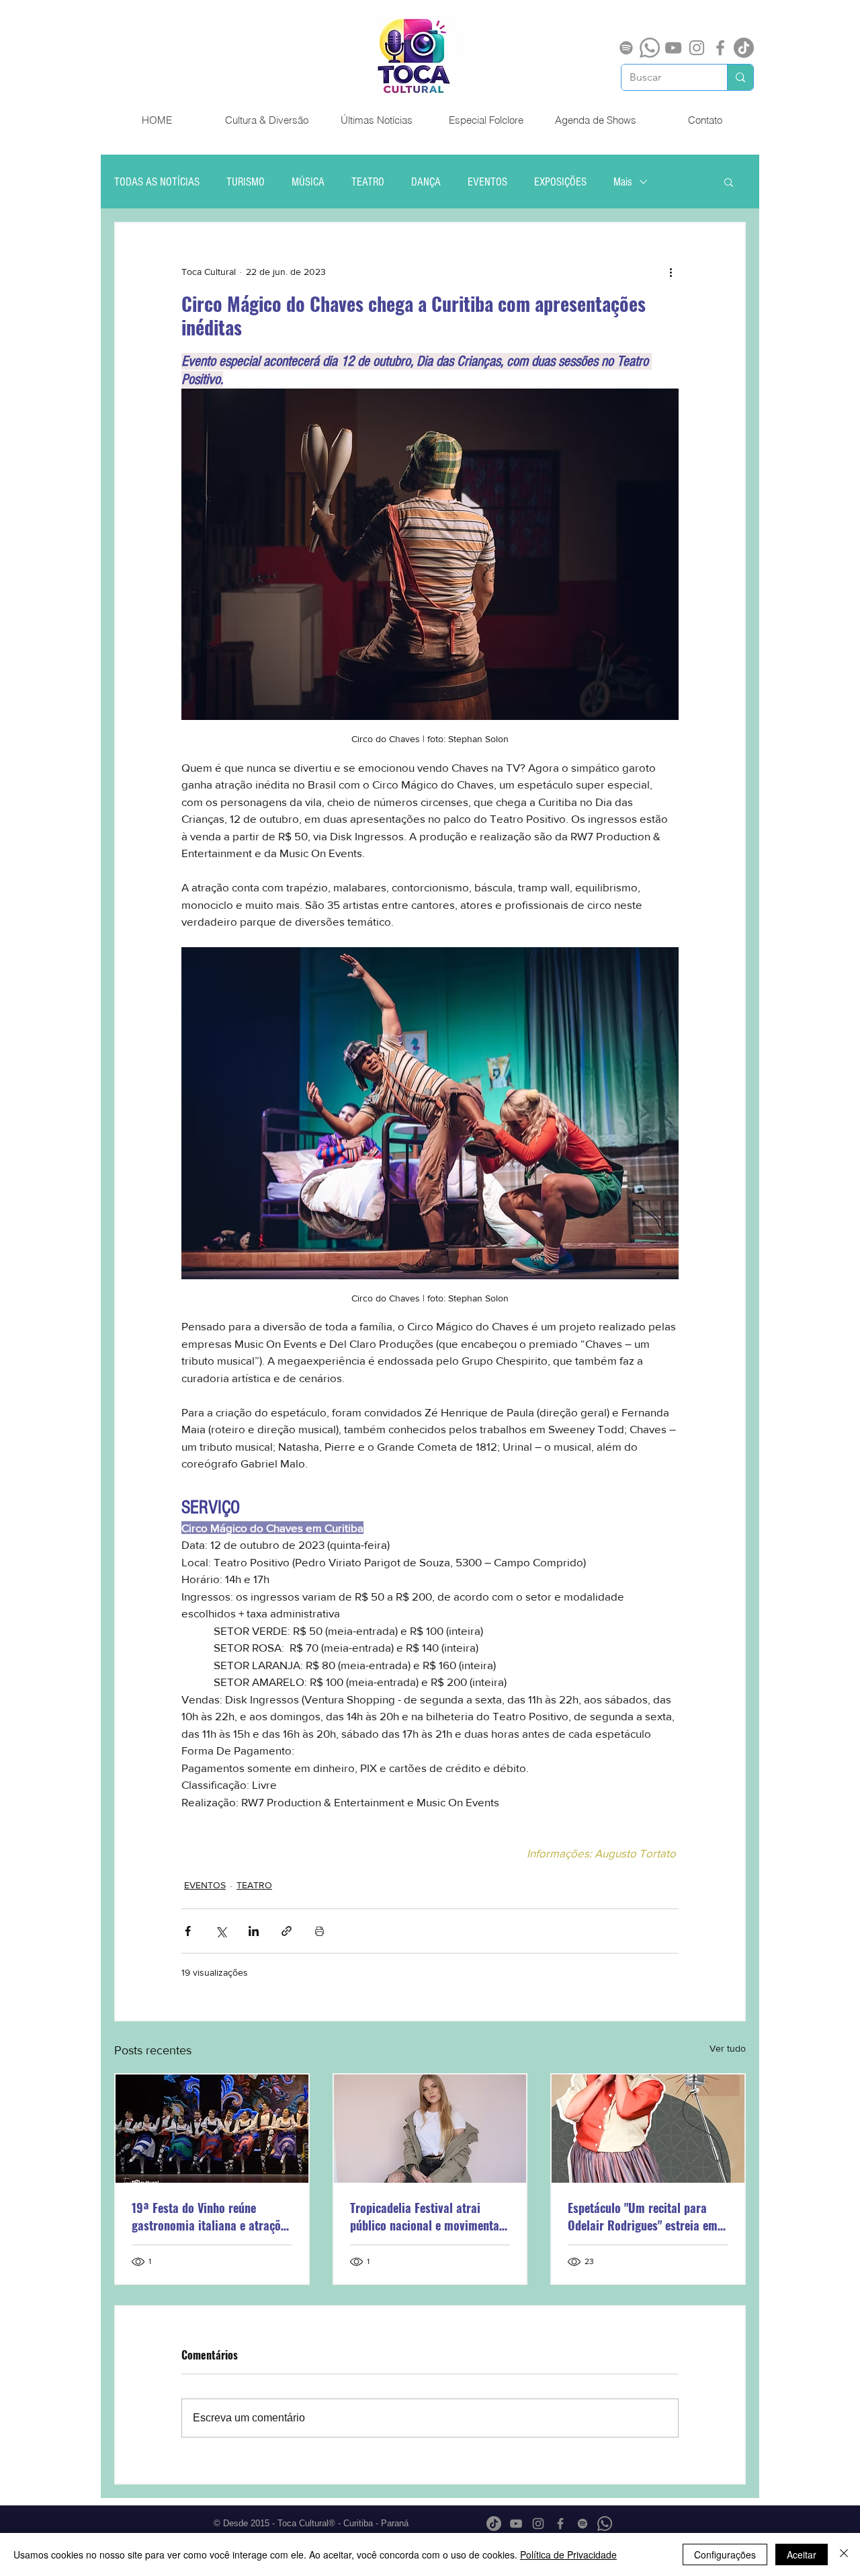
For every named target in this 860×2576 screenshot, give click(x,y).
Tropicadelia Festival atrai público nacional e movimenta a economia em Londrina (429, 2216)
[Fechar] (844, 2554)
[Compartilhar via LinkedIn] (254, 1931)
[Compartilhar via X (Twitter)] (221, 1931)
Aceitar (802, 2554)
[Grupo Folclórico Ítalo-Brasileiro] (212, 2129)
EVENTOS (487, 182)
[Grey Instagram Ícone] (697, 48)
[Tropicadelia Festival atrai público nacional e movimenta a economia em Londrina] (430, 2129)
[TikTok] (744, 48)
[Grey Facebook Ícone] (720, 48)
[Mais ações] (671, 272)
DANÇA (426, 182)
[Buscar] (740, 77)
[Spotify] (626, 48)
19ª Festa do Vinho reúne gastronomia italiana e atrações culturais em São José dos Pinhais (212, 2216)
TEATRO (368, 182)
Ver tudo (728, 2048)
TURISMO (246, 182)
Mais (623, 182)
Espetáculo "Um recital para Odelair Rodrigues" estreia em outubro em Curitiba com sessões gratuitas (643, 2216)
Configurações (725, 2554)
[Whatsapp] (650, 48)
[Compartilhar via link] (287, 1931)
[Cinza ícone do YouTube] (673, 48)
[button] (729, 182)
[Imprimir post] (319, 1931)
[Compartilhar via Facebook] (188, 1931)
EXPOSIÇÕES (560, 182)
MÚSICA (308, 182)
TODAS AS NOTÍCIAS (157, 182)
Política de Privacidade (568, 2554)
